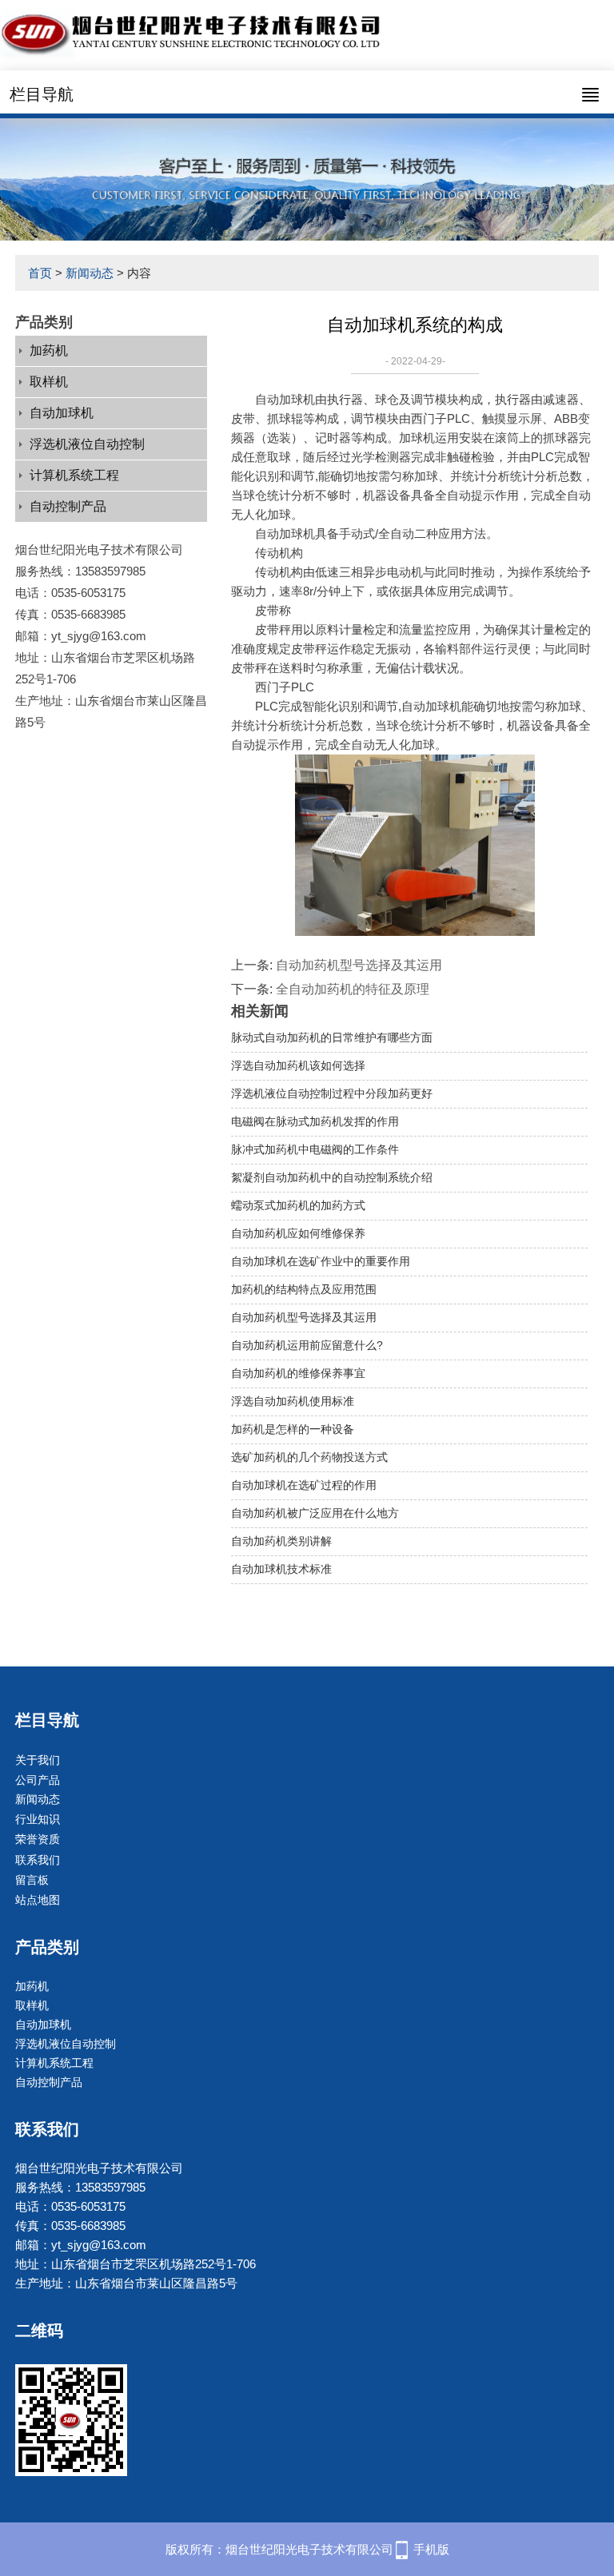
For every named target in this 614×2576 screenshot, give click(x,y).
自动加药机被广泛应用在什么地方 (315, 1513)
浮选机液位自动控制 (87, 444)
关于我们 (38, 1760)
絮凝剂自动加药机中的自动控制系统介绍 (332, 1177)
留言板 (32, 1880)
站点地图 (38, 1900)
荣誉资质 (38, 1839)
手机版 (431, 2549)
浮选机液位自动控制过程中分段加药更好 (332, 1093)
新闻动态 (90, 273)
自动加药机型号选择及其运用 (359, 965)
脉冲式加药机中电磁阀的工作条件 (315, 1149)
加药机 (49, 350)
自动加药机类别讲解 (281, 1541)
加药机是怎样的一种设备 (293, 1429)
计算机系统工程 (74, 475)
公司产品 (38, 1780)
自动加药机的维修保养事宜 (298, 1373)
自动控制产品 (68, 506)
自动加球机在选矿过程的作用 (304, 1485)
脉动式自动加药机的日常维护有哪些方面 (332, 1037)
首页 (40, 273)
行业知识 (38, 1819)
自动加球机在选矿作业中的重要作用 (321, 1261)
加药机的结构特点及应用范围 (304, 1289)
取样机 (49, 382)
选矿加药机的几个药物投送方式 (309, 1457)
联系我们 (38, 1860)
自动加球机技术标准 (281, 1569)
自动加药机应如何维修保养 (298, 1233)
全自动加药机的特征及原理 (353, 989)
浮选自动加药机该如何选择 (298, 1065)
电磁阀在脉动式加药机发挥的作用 (315, 1121)
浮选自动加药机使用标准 (293, 1401)
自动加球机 (62, 413)
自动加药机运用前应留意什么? (307, 1345)
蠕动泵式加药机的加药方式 (298, 1205)
